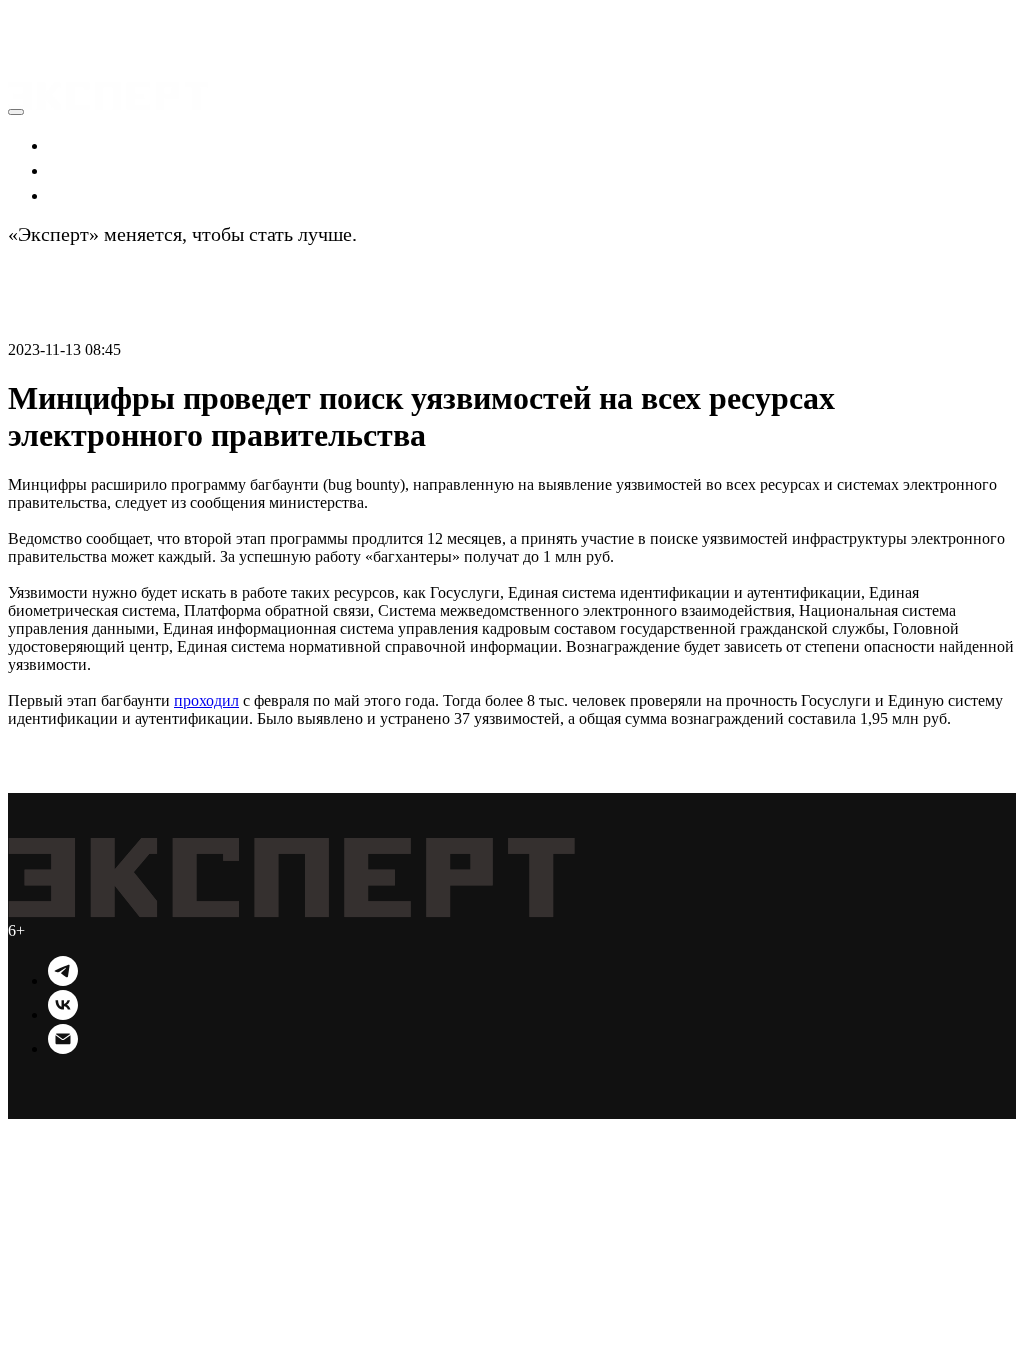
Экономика (97, 144)
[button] (30, 20)
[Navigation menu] (22, 44)
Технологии (101, 194)
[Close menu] (16, 112)
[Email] (63, 1048)
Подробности (418, 234)
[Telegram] (63, 980)
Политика (91, 169)
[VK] (63, 1014)
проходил (206, 700)
